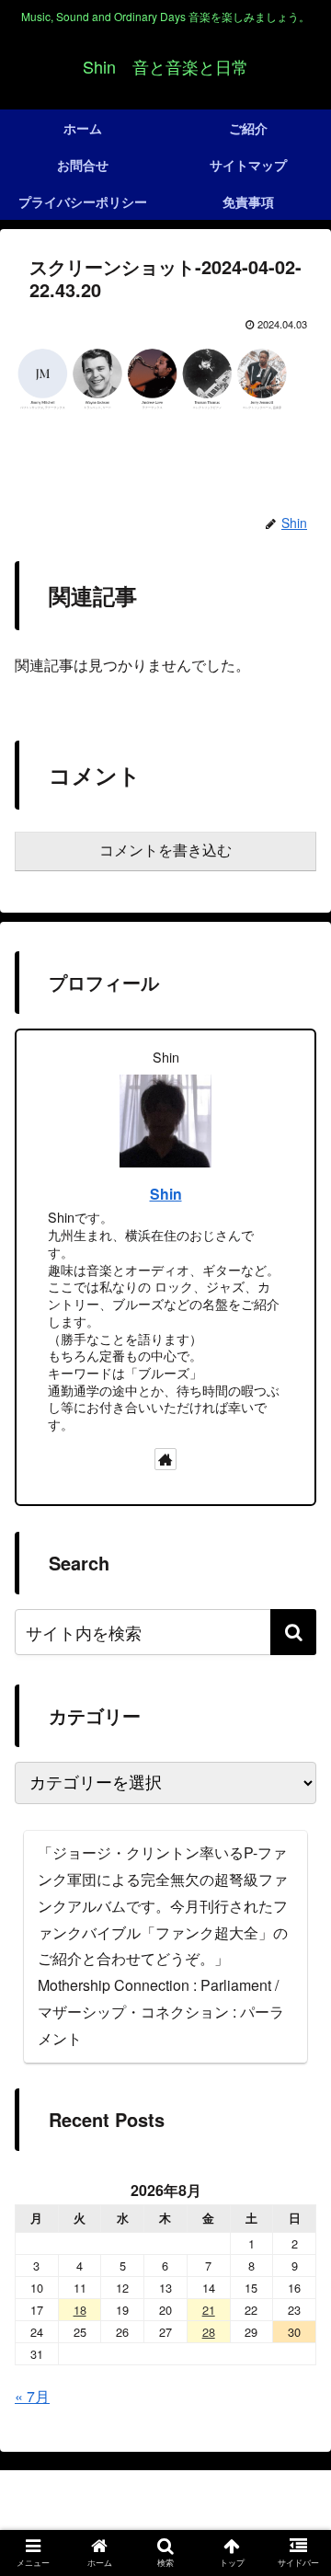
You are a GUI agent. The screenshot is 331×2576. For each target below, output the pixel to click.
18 (80, 2310)
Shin (166, 1194)
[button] (293, 1632)
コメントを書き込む (165, 851)
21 (209, 2310)
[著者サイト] (165, 1459)
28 (209, 2332)
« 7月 (32, 2396)
